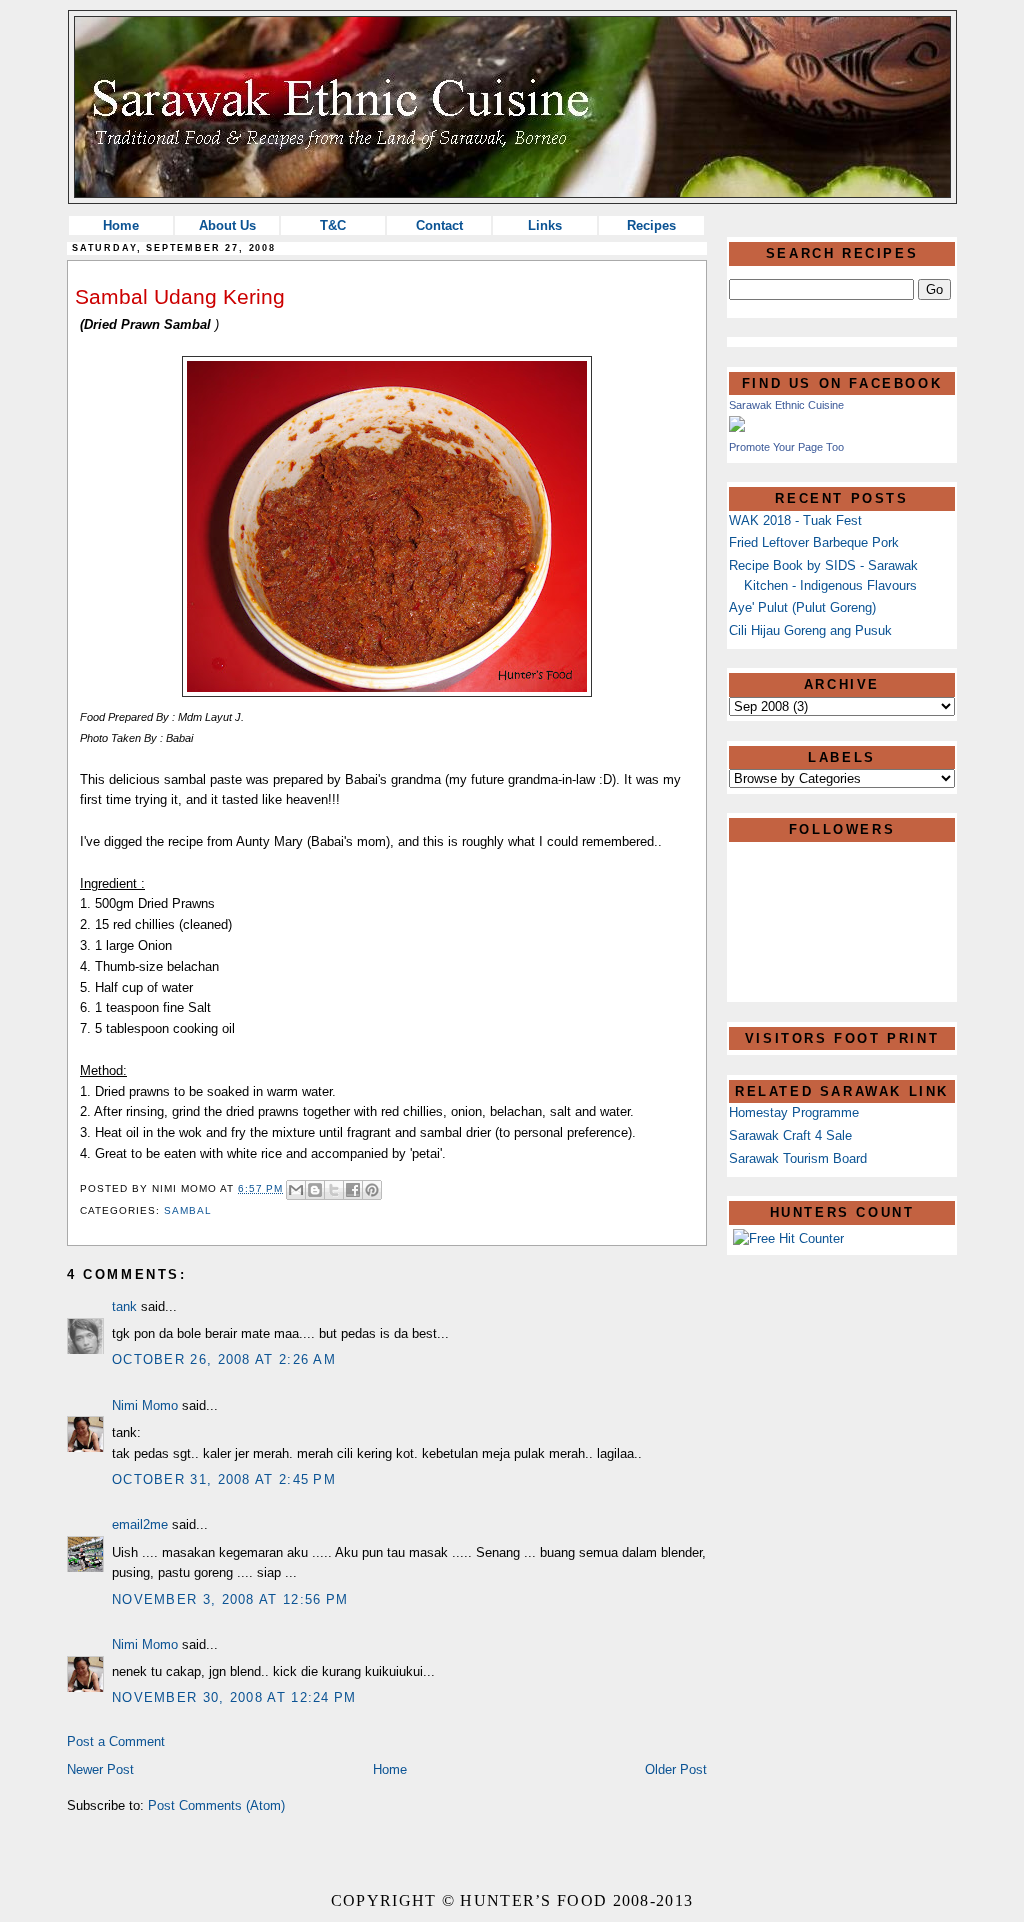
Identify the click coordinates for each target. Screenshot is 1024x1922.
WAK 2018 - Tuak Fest (795, 520)
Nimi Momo (145, 1405)
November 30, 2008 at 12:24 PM (234, 1697)
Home (121, 225)
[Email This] (296, 1190)
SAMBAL (188, 1210)
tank (124, 1306)
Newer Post (100, 1769)
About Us (227, 225)
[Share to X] (334, 1190)
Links (545, 225)
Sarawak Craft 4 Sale (790, 1135)
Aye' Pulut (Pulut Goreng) (802, 607)
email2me (140, 1524)
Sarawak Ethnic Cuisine (786, 405)
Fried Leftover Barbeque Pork (814, 542)
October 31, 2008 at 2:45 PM (224, 1479)
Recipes (651, 225)
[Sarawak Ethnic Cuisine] (737, 427)
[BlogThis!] (315, 1190)
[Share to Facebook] (353, 1190)
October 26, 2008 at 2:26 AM (224, 1359)
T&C (333, 225)
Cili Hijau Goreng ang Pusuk (810, 630)
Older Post (676, 1769)
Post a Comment (116, 1741)
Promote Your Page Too (786, 447)
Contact (439, 225)
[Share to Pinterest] (372, 1190)
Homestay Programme (794, 1112)
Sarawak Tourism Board (798, 1158)
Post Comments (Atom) (216, 1805)
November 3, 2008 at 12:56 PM (230, 1599)
